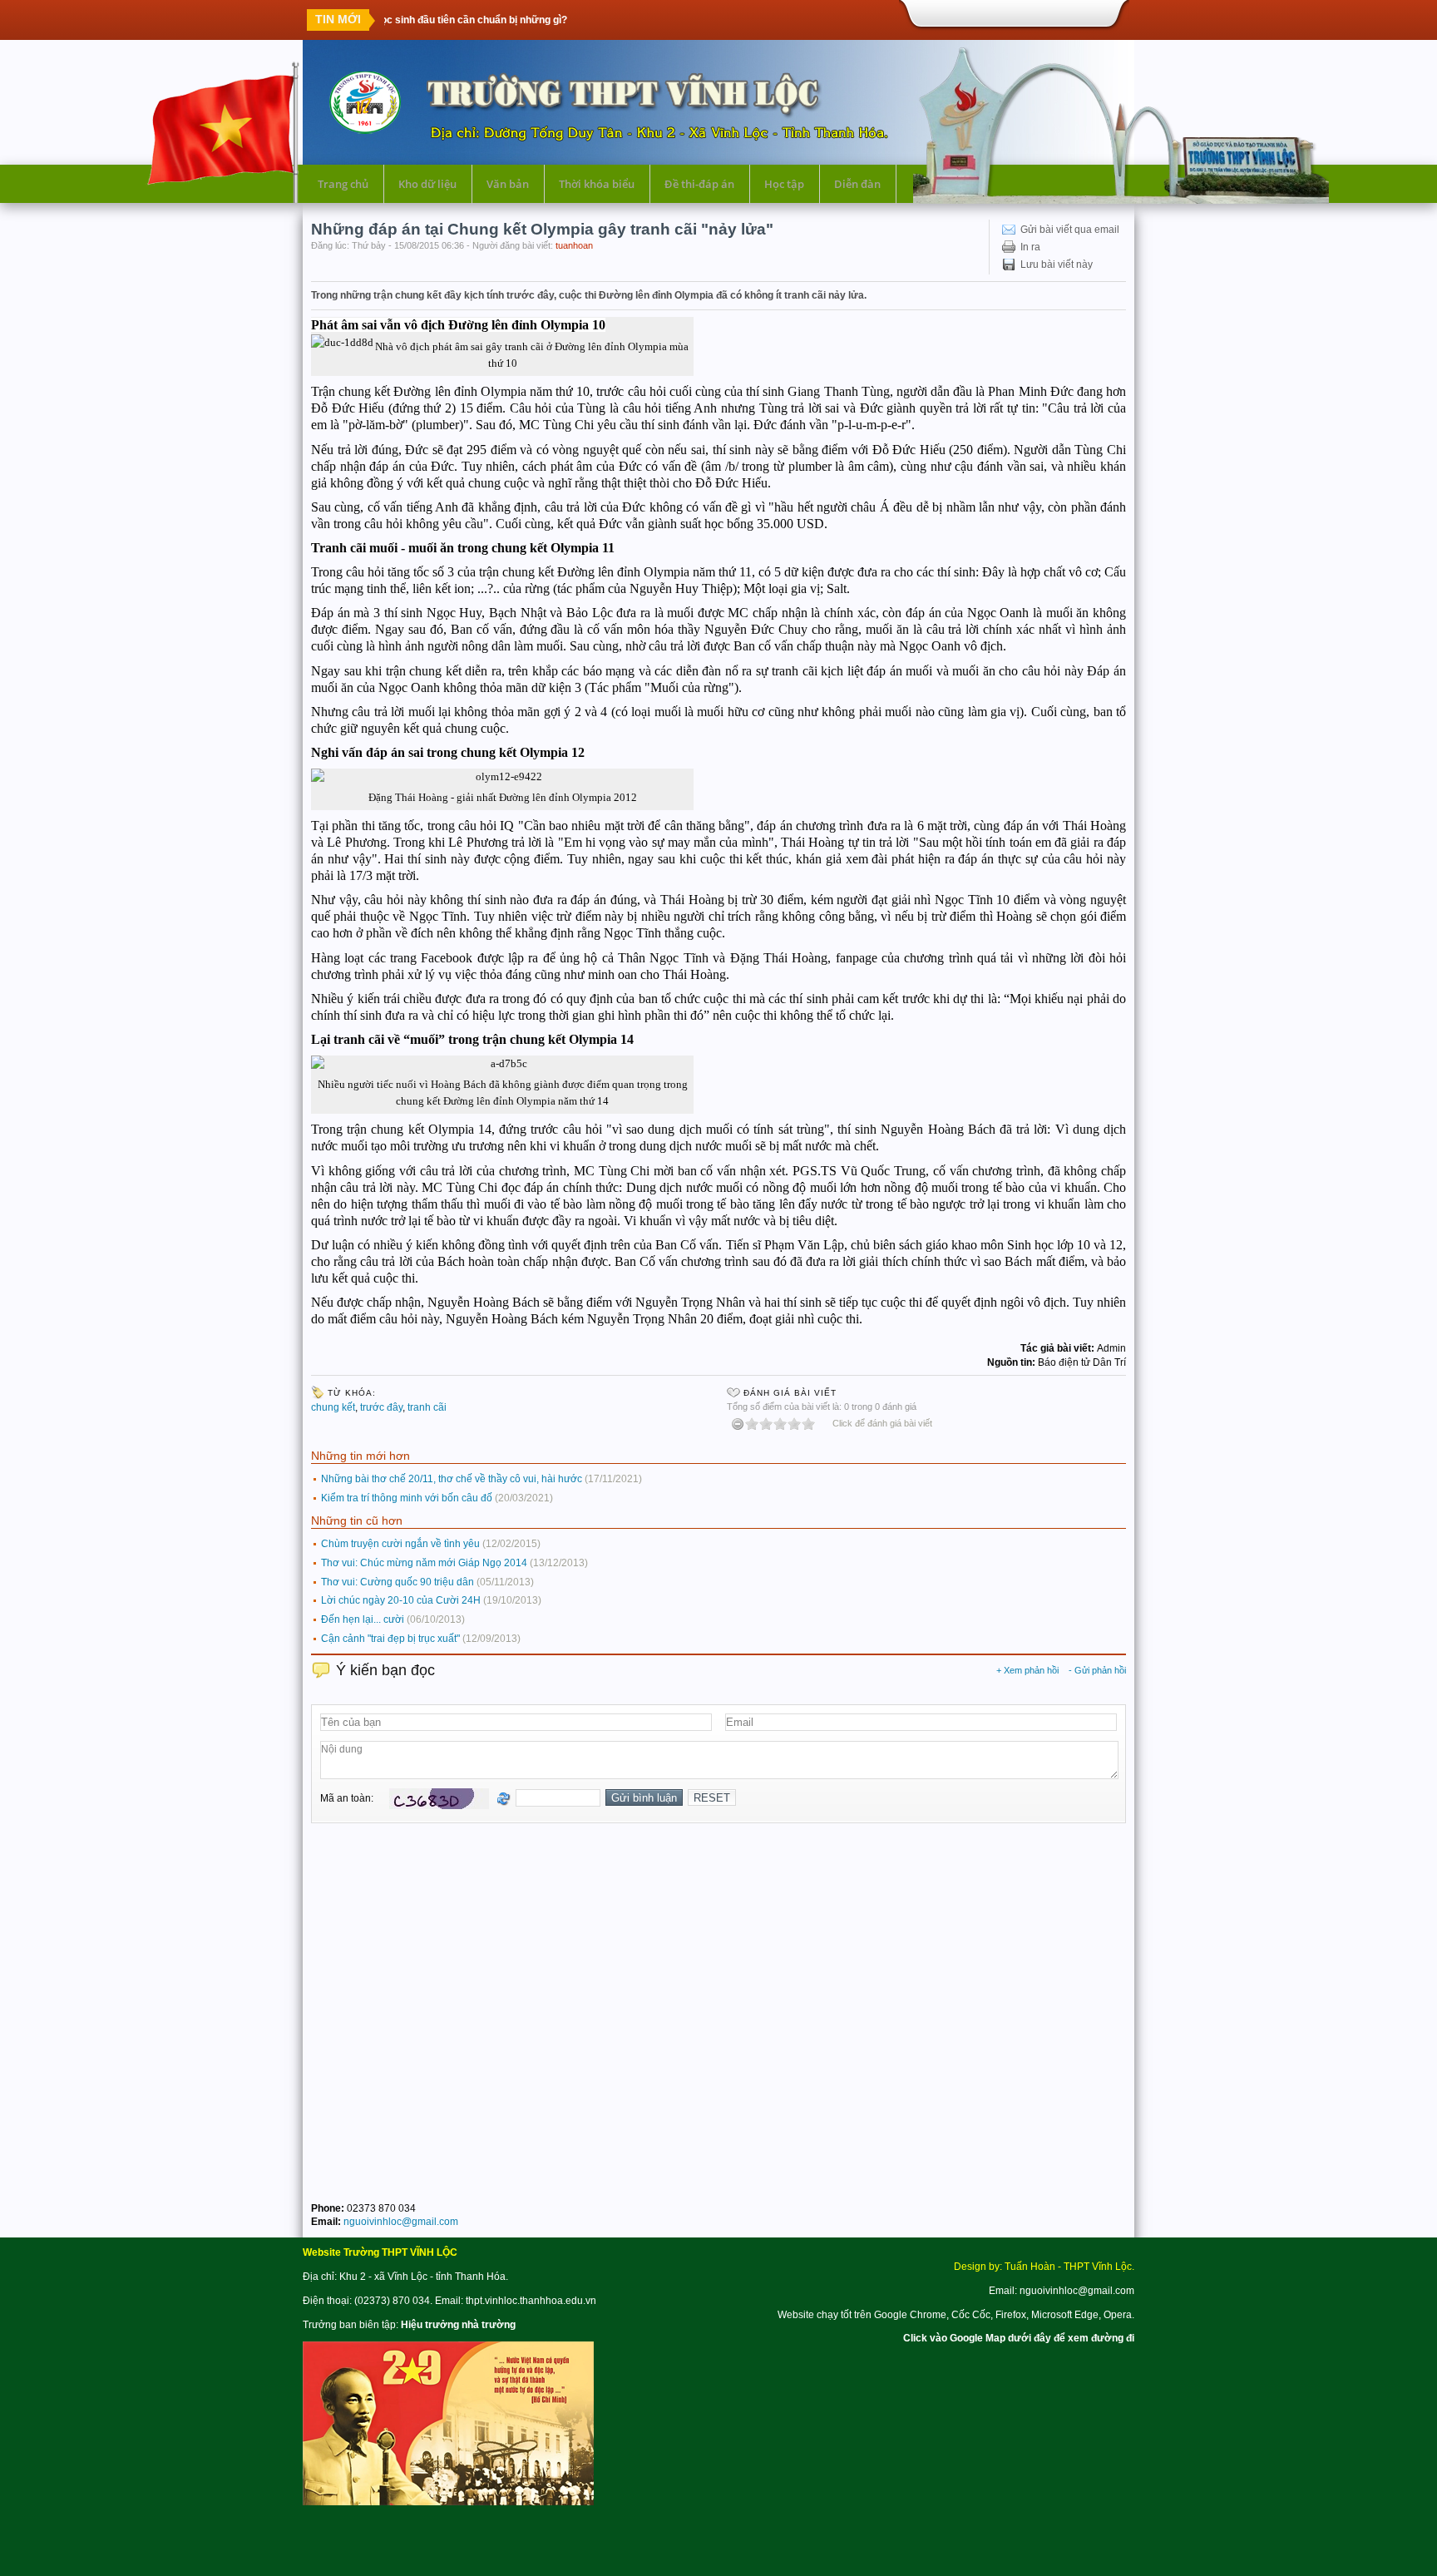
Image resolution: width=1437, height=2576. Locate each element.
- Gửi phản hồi (1097, 1670)
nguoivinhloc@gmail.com (401, 2222)
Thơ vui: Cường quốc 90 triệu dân (398, 1582)
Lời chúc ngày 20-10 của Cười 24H (401, 1600)
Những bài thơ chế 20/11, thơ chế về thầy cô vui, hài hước (452, 1479)
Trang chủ (343, 184)
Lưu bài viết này (1057, 265)
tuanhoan (574, 245)
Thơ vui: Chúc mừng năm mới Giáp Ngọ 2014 (424, 1563)
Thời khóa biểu (597, 184)
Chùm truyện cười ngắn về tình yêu (400, 1544)
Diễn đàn (857, 184)
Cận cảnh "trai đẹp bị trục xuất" (390, 1639)
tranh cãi (427, 1407)
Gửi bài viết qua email (1070, 230)
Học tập (784, 184)
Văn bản (508, 184)
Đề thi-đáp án (699, 184)
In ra (1030, 247)
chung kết (333, 1407)
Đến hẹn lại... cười (363, 1619)
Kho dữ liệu (427, 184)
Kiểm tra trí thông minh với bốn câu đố (407, 1498)
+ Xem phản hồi (1027, 1670)
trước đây (381, 1407)
